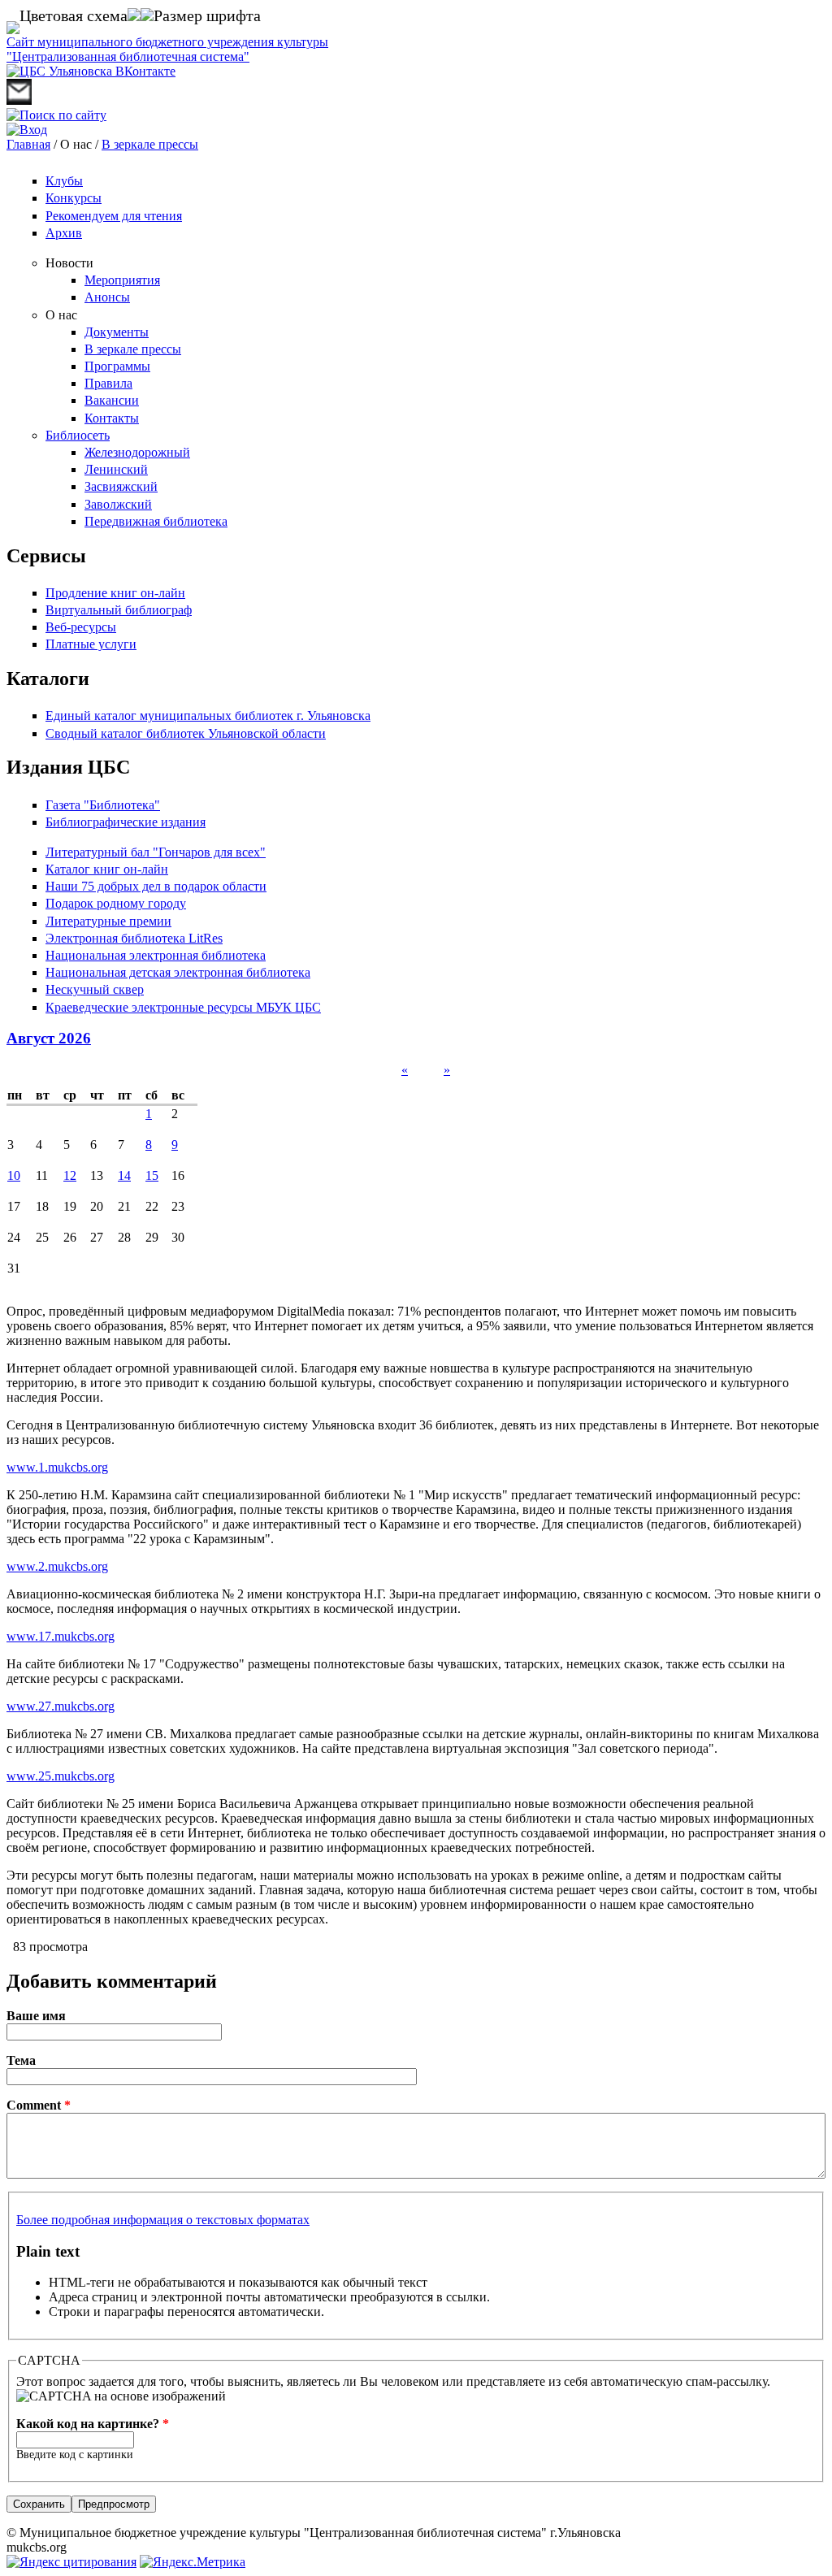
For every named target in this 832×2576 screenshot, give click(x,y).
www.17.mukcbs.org (61, 1636)
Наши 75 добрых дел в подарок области (156, 886)
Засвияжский (121, 486)
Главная (28, 144)
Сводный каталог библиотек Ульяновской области (186, 733)
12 (70, 1175)
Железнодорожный (137, 452)
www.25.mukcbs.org (61, 1776)
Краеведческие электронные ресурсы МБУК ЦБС (183, 1007)
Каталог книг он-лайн (107, 869)
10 (14, 1175)
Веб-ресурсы (81, 627)
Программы (117, 366)
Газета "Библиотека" (103, 805)
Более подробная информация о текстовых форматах (163, 2220)
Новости (69, 263)
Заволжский (118, 504)
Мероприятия (122, 280)
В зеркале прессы (150, 144)
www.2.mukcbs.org (57, 1566)
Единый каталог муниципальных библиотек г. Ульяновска (208, 716)
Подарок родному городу (116, 903)
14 (124, 1175)
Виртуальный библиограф (119, 610)
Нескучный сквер (95, 989)
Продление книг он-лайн (115, 593)
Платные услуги (91, 644)
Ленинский (116, 469)
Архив (64, 233)
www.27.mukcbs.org (61, 1706)
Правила (108, 383)
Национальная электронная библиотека (156, 955)
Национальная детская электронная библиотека (178, 972)
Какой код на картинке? (93, 2424)
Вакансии (112, 400)
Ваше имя (36, 2016)
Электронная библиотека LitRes (134, 938)
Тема (21, 2060)
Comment (39, 2105)
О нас (61, 315)
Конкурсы (74, 198)
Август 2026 (49, 1038)
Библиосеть (78, 435)
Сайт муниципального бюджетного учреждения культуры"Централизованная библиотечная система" (167, 49)
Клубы (64, 181)
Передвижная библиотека (156, 521)
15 (152, 1175)
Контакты (112, 418)
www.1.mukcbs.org (57, 1467)
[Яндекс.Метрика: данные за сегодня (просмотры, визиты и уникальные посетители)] (193, 2562)
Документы (117, 332)
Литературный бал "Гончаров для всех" (156, 852)
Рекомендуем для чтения (114, 216)
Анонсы (107, 297)
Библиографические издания (126, 822)
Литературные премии (108, 921)
